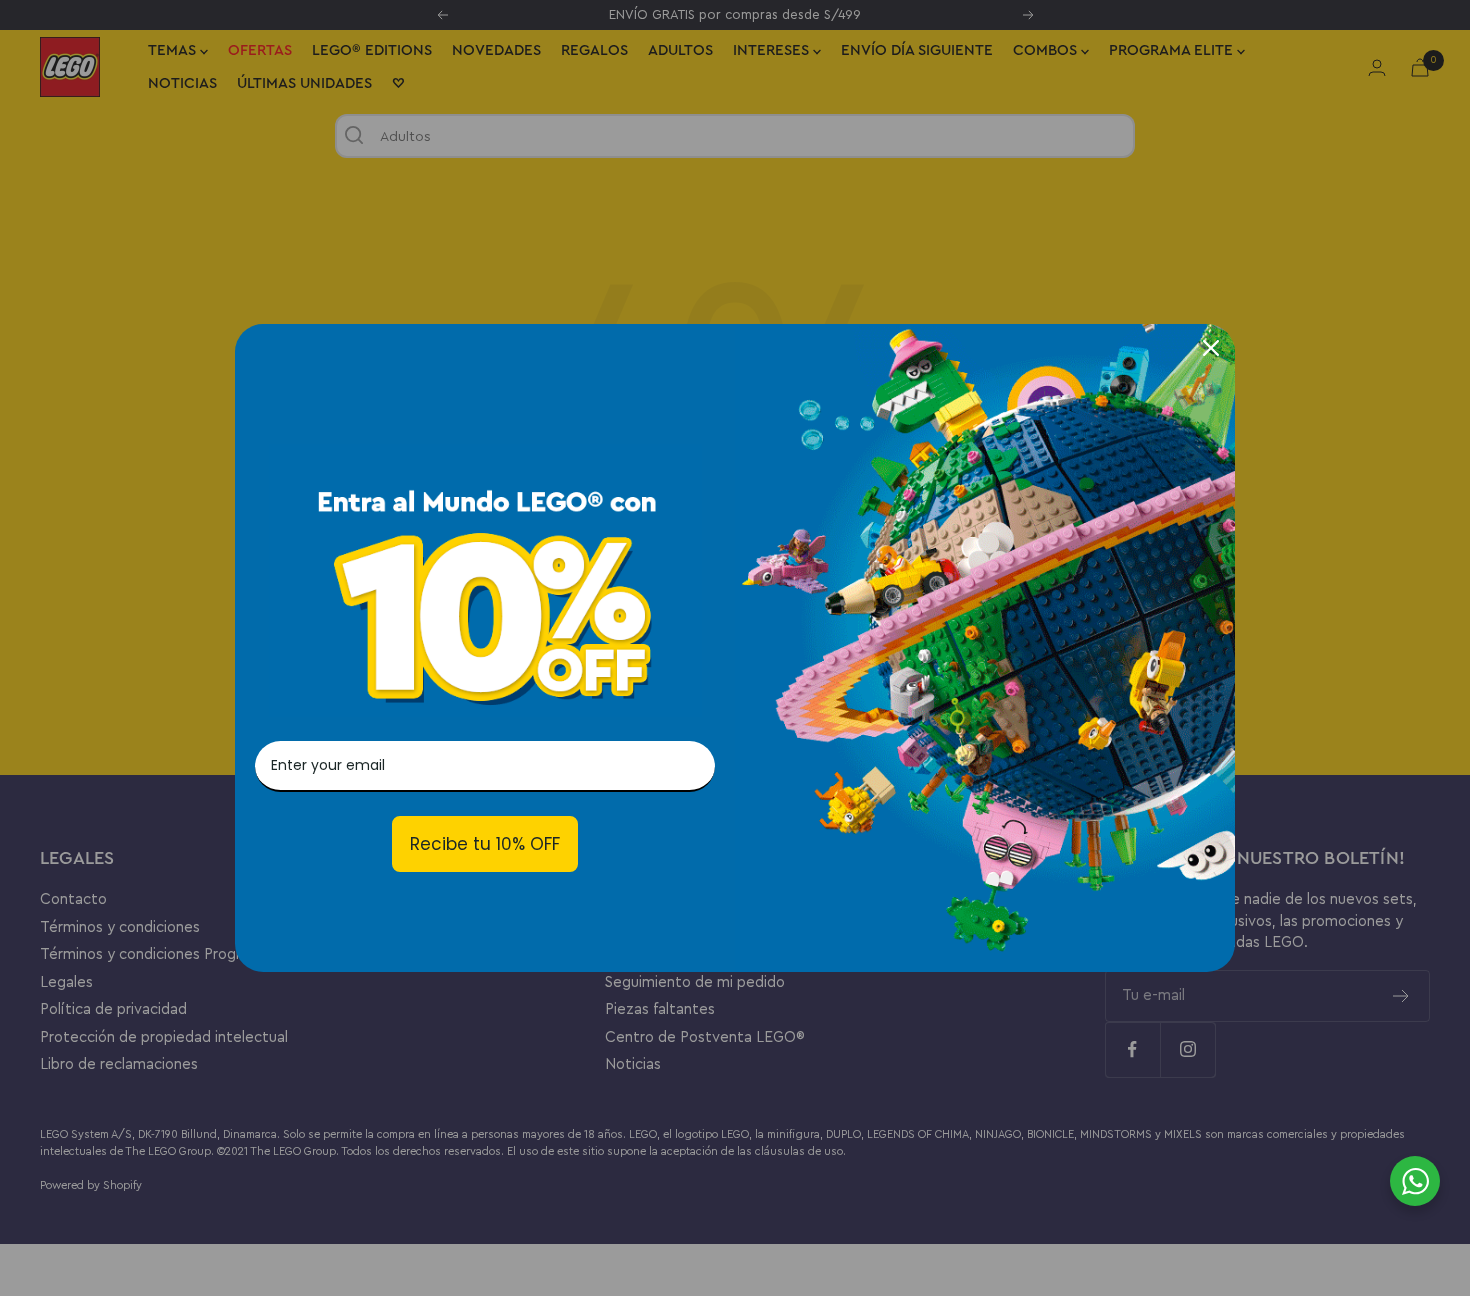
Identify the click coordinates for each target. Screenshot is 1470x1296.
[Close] (1211, 348)
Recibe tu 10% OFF (485, 844)
